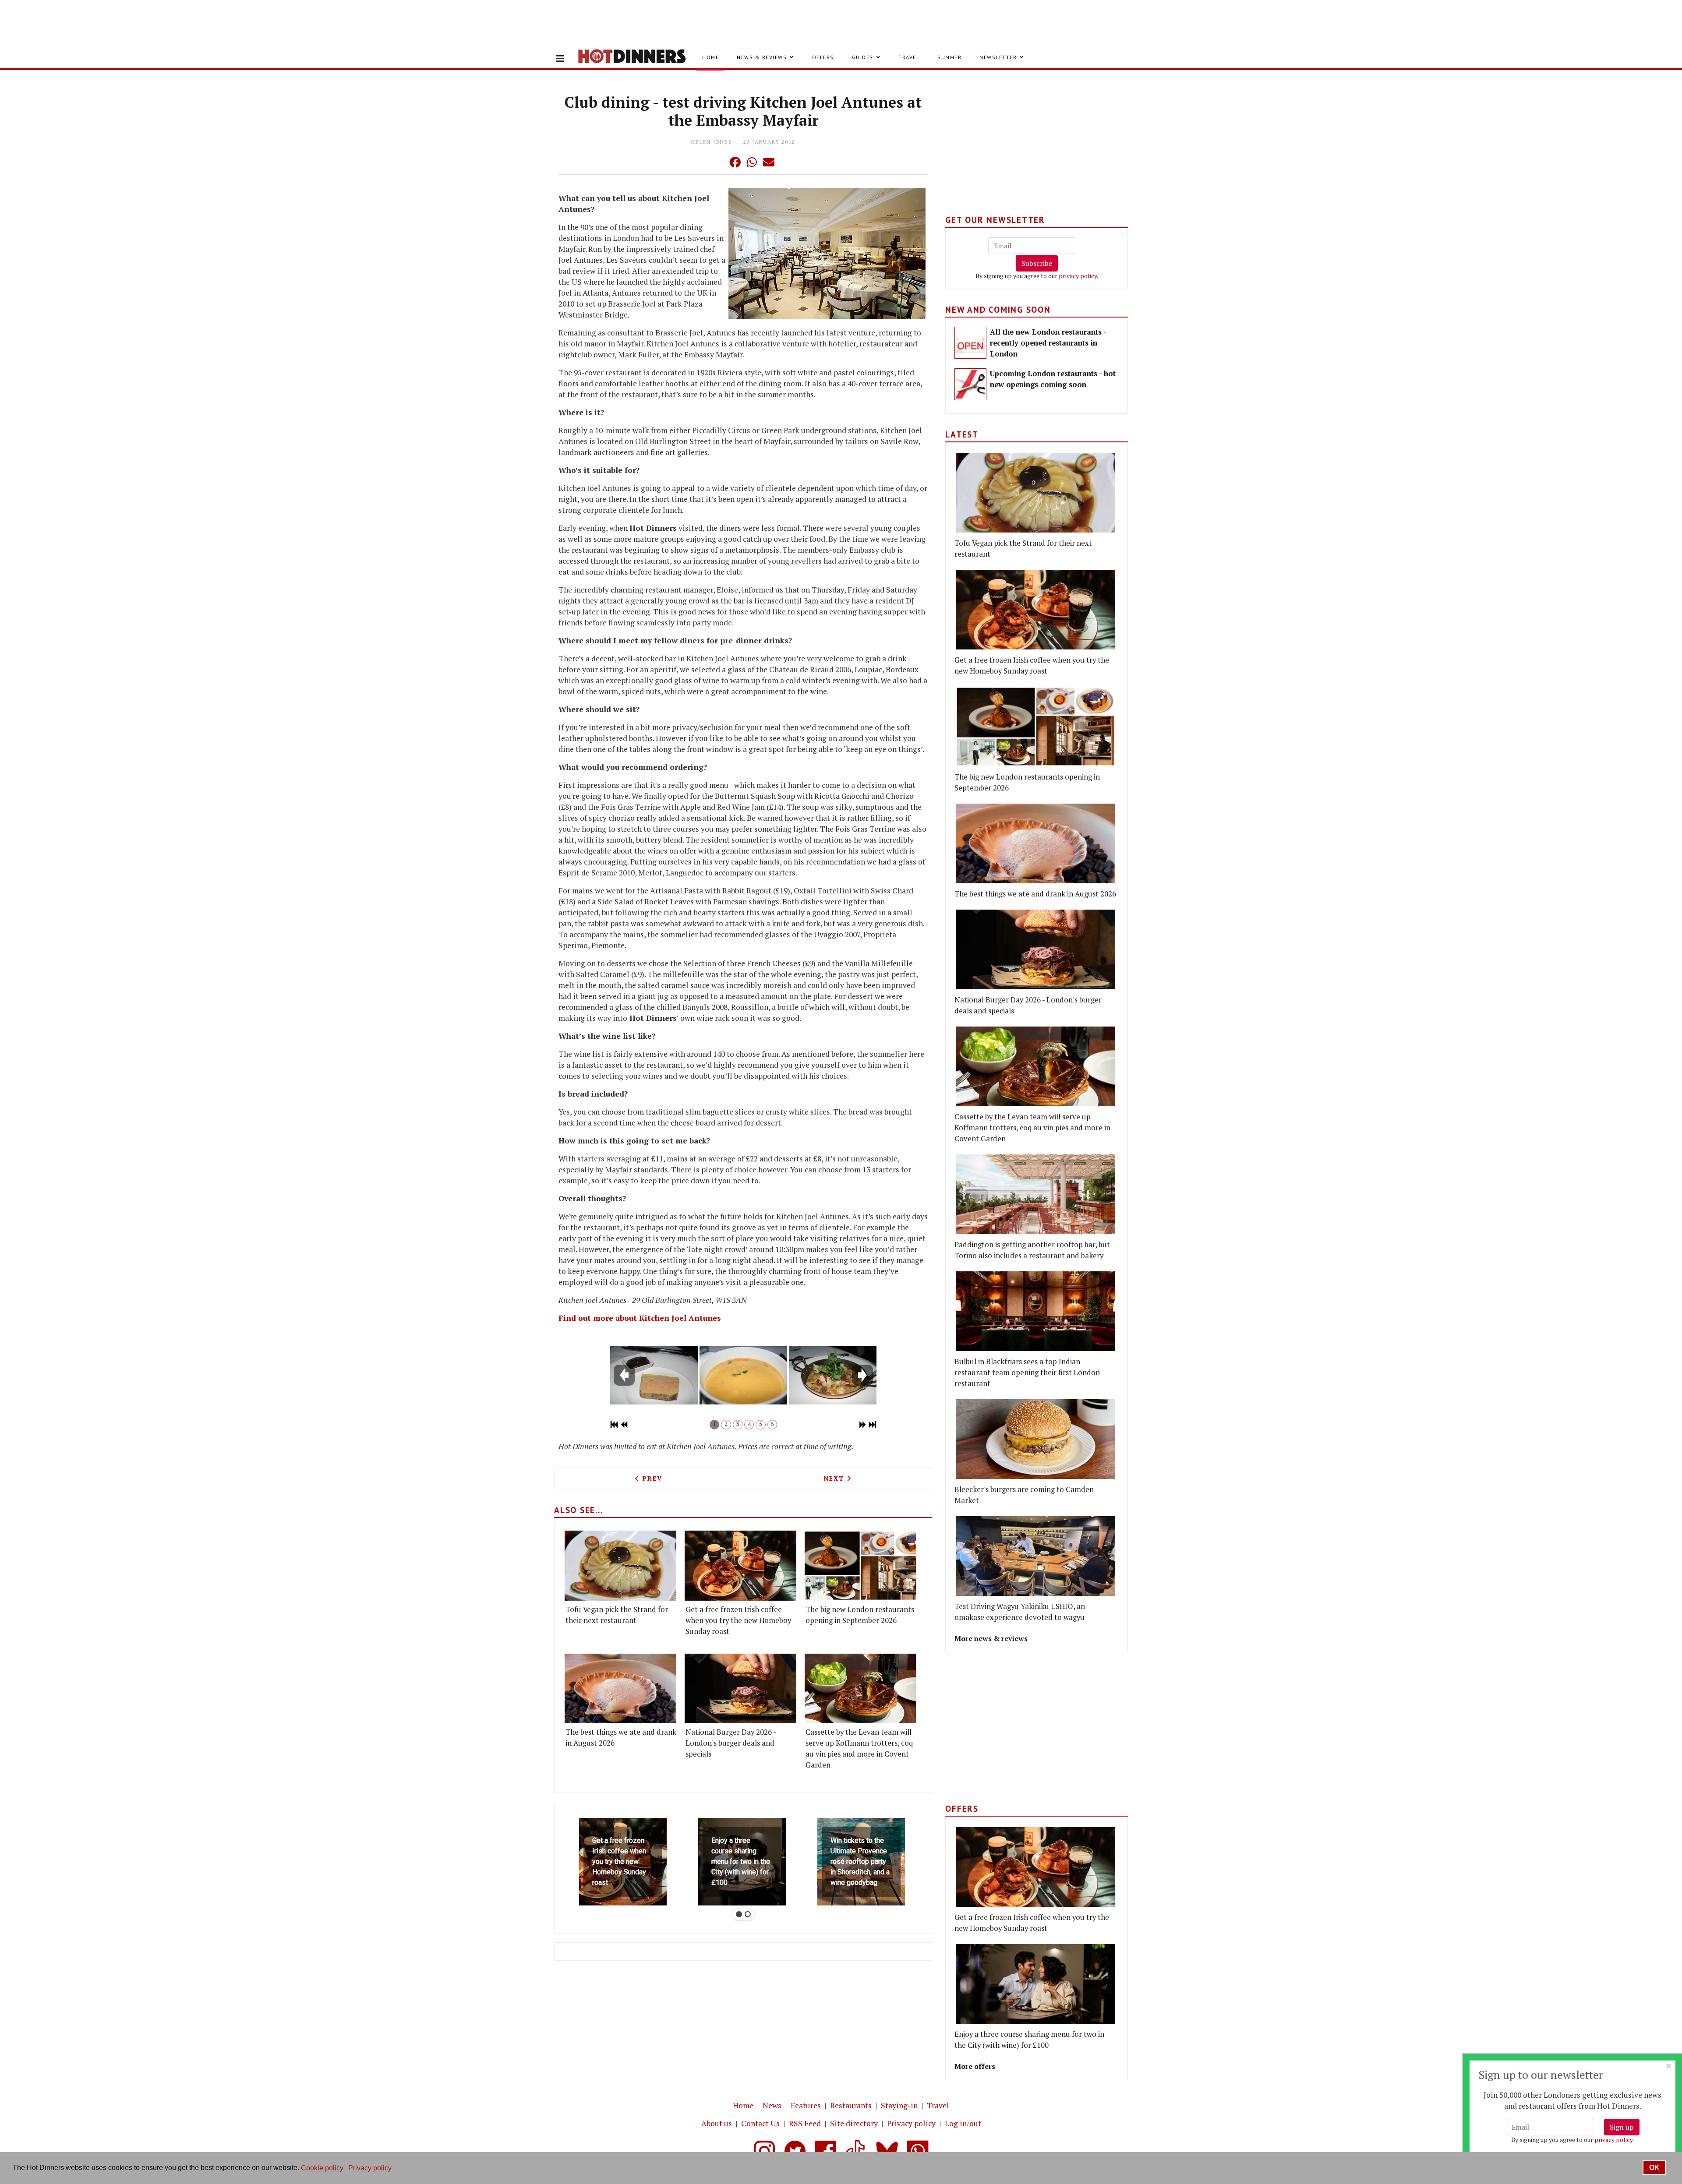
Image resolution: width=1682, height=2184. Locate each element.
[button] (717, 162)
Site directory (854, 2123)
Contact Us (760, 2123)
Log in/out (963, 2123)
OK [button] (1654, 2168)
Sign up (1622, 2127)
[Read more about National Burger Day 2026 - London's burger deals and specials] (740, 1688)
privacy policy (1078, 276)
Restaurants (851, 2105)
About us (717, 2123)
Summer (949, 57)
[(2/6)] (743, 1375)
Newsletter (998, 57)
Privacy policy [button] (370, 2168)
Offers (823, 57)
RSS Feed (805, 2123)
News (772, 2105)
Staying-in (899, 2105)
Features (806, 2105)
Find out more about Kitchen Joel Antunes (640, 1318)
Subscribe (1037, 263)
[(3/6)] (833, 1375)
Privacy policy (911, 2123)
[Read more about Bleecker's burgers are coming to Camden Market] (1035, 1439)
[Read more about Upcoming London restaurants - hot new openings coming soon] (970, 384)
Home (710, 57)
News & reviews (762, 57)
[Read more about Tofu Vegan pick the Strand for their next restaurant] (620, 1565)
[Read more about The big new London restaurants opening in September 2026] (860, 1565)
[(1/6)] (654, 1375)
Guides (863, 57)
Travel (909, 57)
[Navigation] (560, 59)
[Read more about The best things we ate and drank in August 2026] (620, 1688)
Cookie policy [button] (322, 2168)
